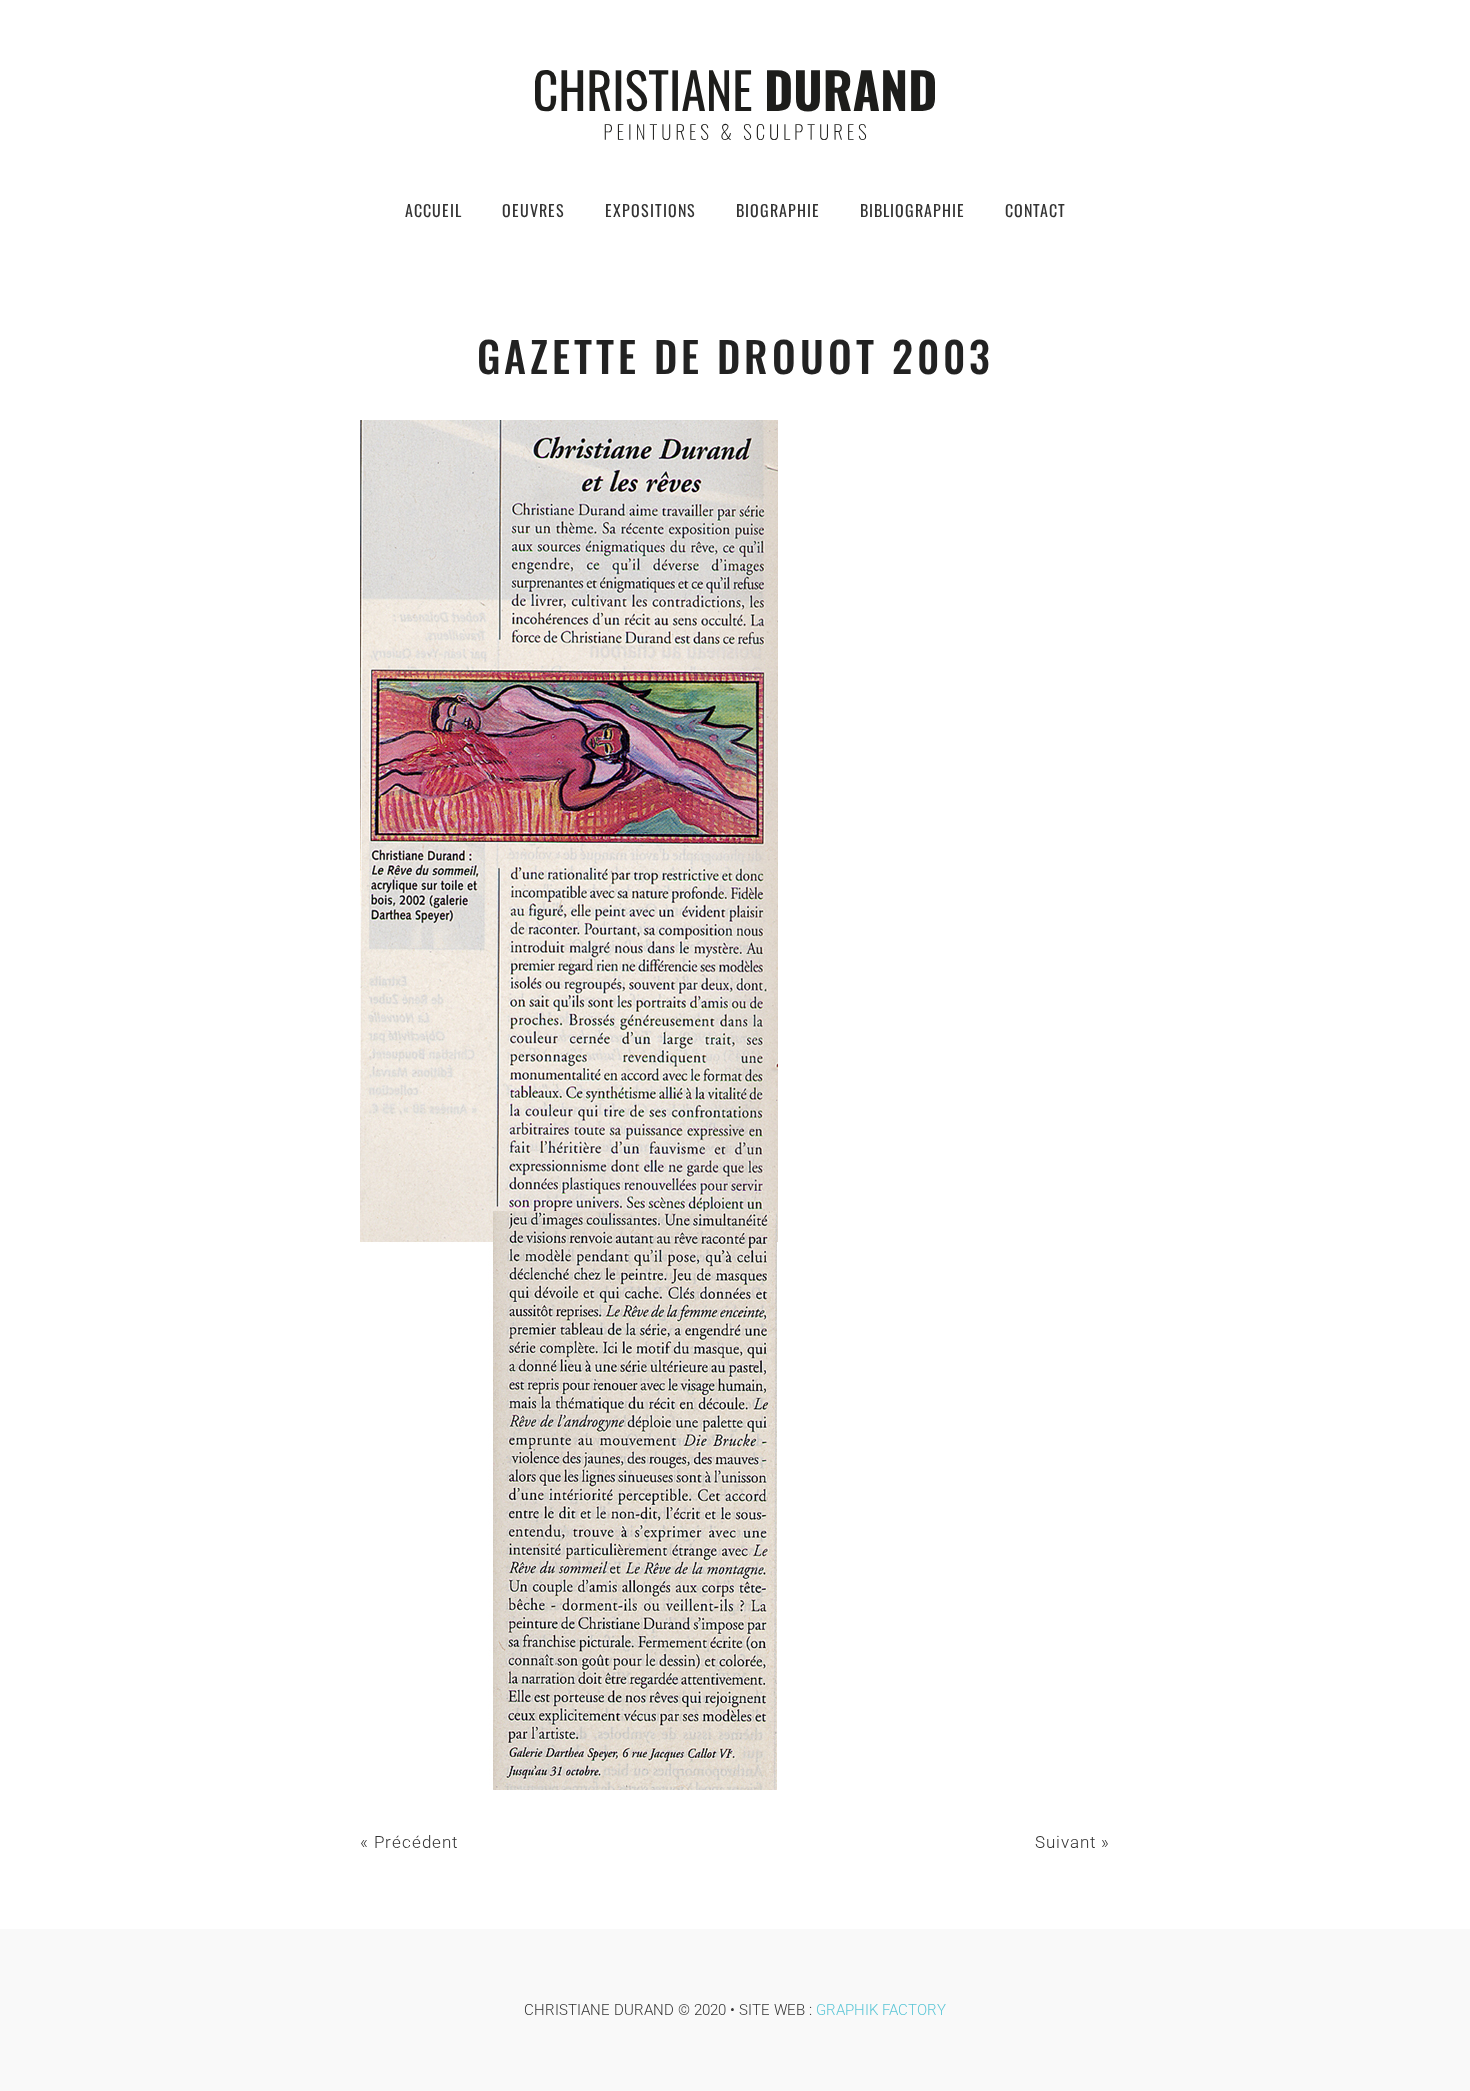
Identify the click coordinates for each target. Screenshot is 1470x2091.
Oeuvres (533, 210)
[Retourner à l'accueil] (735, 105)
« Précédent (409, 1842)
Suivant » (1072, 1842)
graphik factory (881, 2010)
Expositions (650, 210)
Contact (1035, 210)
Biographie (778, 210)
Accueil (433, 210)
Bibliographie (912, 210)
